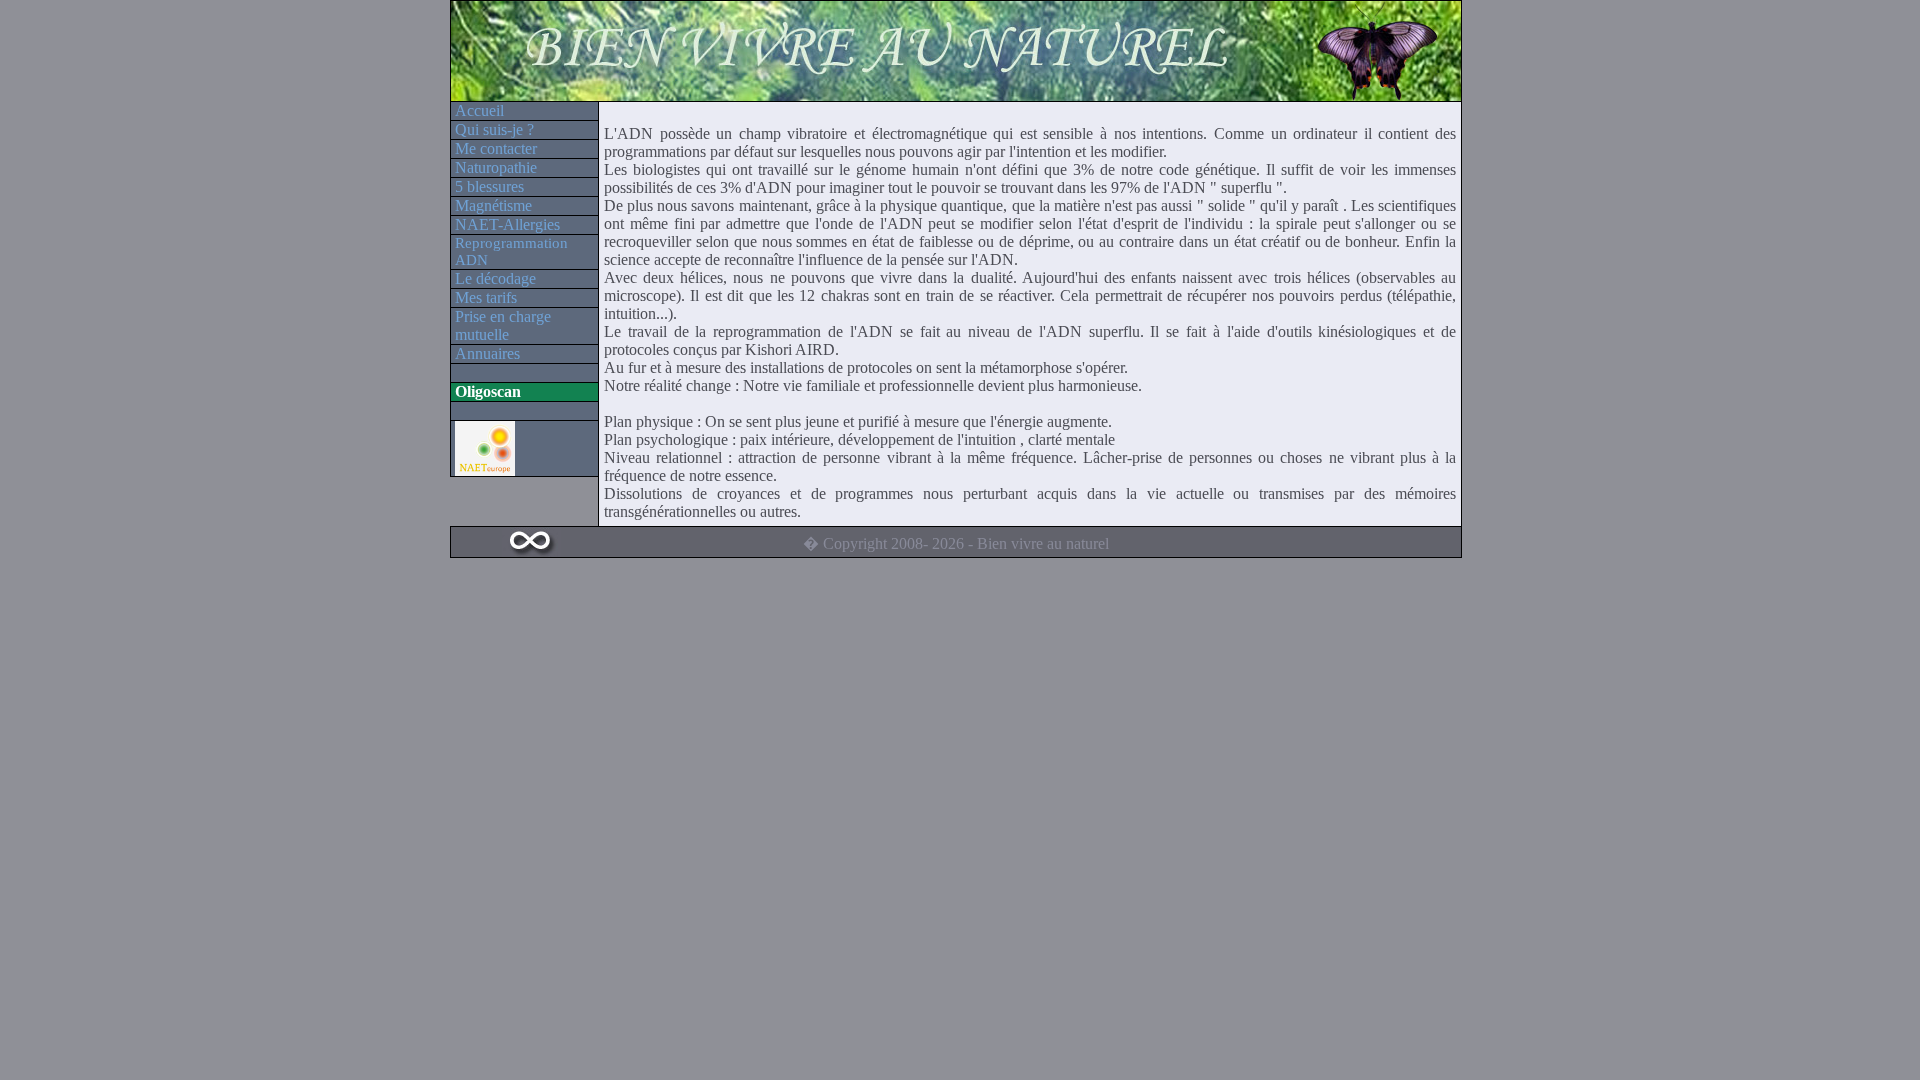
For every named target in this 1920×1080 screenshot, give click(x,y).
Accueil (479, 110)
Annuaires (487, 353)
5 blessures (489, 186)
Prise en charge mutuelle (503, 325)
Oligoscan (488, 391)
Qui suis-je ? (494, 129)
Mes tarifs (486, 297)
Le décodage (495, 278)
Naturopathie (496, 167)
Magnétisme (493, 205)
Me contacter (496, 148)
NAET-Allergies (507, 224)
